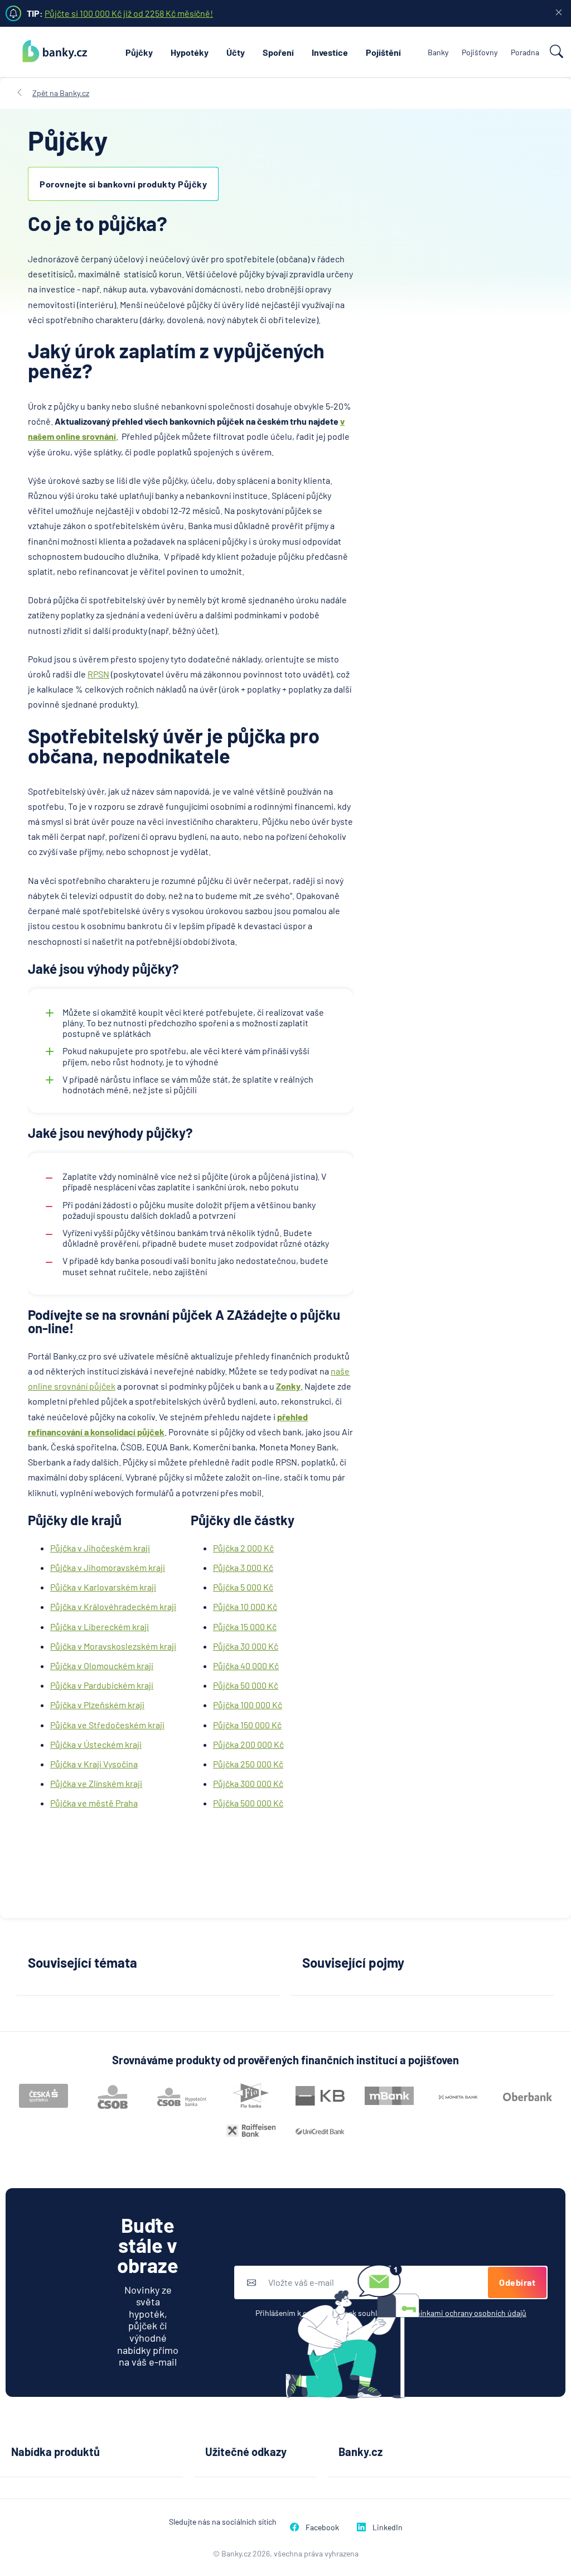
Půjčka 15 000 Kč (245, 1626)
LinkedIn (388, 2527)
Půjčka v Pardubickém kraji (102, 1685)
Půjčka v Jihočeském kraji (100, 1548)
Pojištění (383, 52)
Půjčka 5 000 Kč (243, 1587)
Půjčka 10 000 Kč (245, 1606)
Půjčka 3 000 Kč (243, 1567)
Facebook (322, 2527)
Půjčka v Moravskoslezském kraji (113, 1646)
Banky (438, 52)
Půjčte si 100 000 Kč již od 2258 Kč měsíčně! (129, 13)
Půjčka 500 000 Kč (248, 1803)
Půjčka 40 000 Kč (246, 1666)
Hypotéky (190, 52)
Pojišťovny (480, 52)
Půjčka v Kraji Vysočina (94, 1764)
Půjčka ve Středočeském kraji (107, 1725)
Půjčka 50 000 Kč (246, 1685)
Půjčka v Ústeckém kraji (96, 1744)
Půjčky (139, 52)
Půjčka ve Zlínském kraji (96, 1783)
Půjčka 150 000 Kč (247, 1725)
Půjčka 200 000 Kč (248, 1744)
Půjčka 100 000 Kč (248, 1705)
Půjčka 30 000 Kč (246, 1646)
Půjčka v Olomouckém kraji (102, 1666)
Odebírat (517, 2282)
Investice (330, 52)
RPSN (98, 674)
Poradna (525, 52)
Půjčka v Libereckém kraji (100, 1626)
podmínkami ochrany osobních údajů (463, 2313)
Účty (236, 52)
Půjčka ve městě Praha (94, 1803)
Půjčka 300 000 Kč (248, 1783)
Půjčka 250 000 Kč (248, 1764)
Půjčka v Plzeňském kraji (97, 1705)
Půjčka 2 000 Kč (243, 1548)
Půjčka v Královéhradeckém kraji (113, 1606)
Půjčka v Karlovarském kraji (103, 1587)
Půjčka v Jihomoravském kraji (108, 1567)
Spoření (278, 52)
